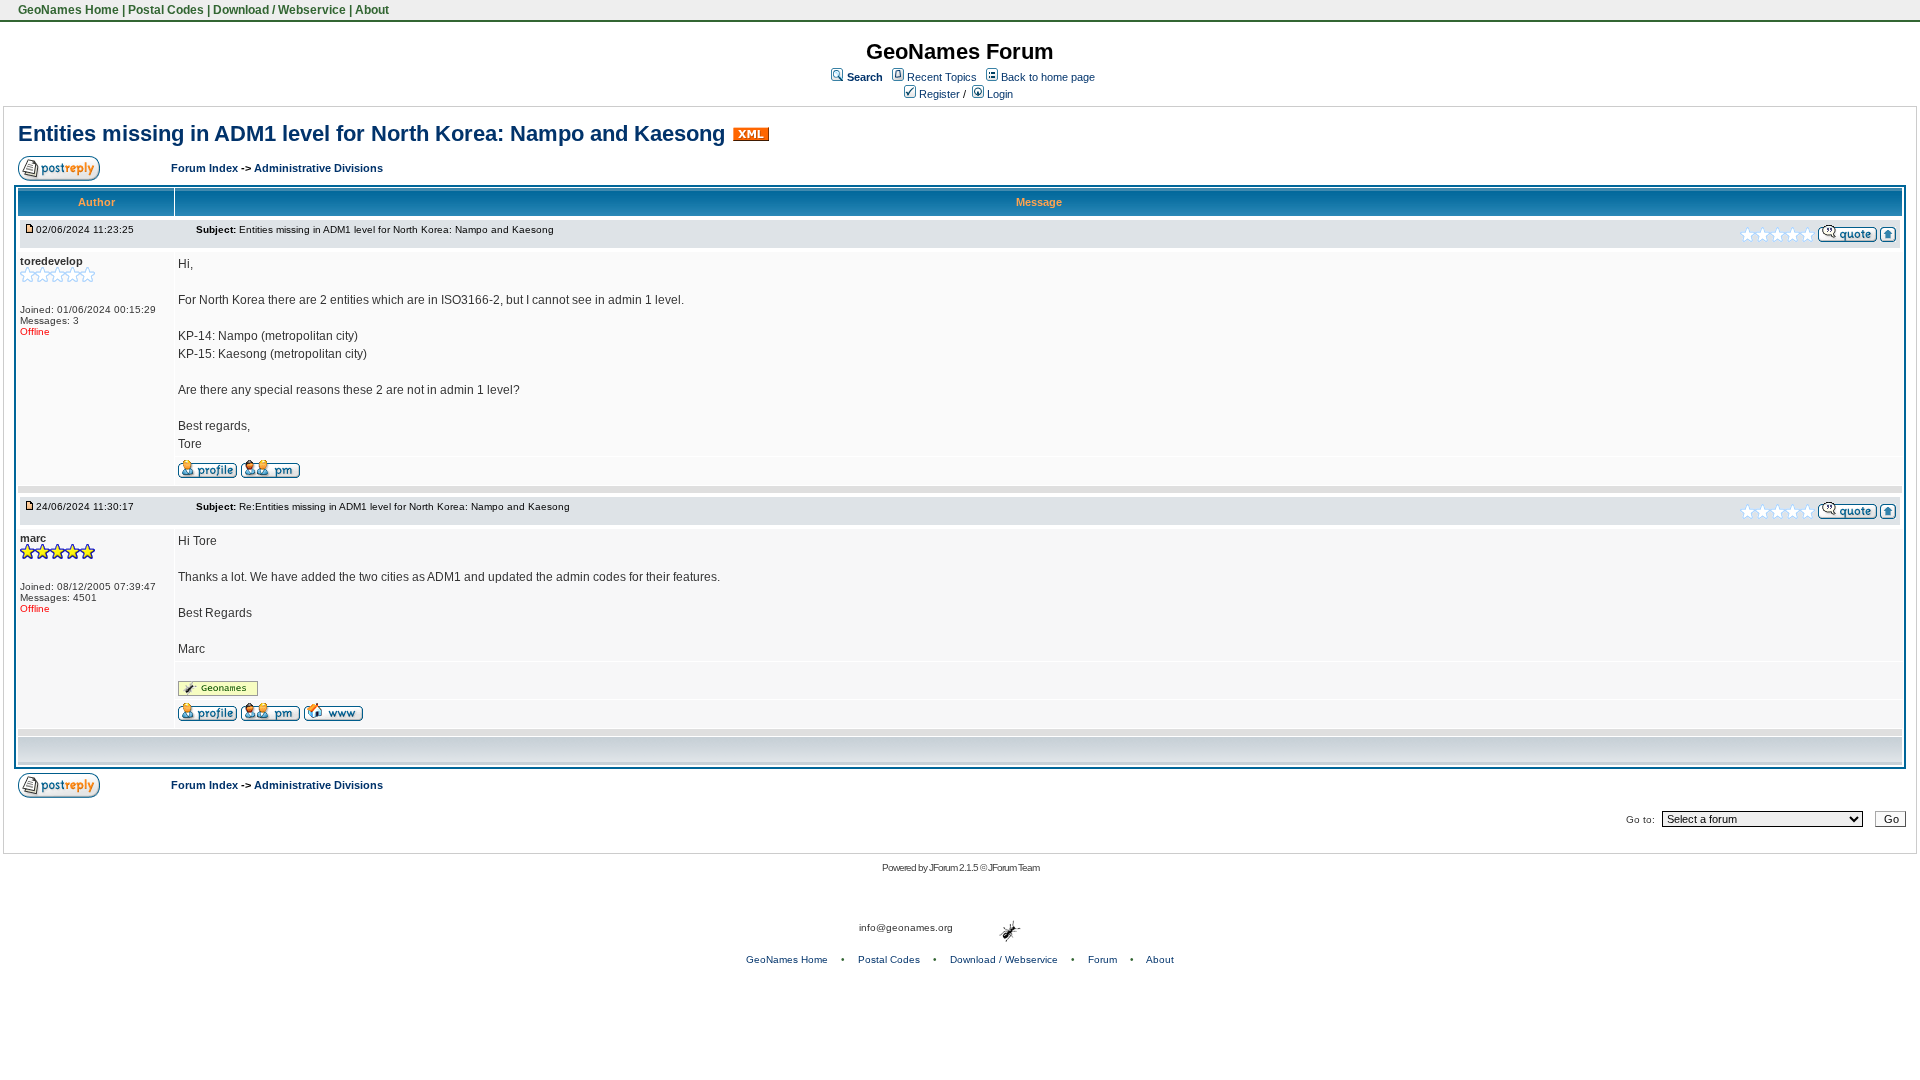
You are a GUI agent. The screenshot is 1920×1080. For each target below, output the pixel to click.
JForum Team (1013, 867)
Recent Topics (942, 77)
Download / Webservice (279, 10)
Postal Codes (166, 10)
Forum (1102, 959)
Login (998, 94)
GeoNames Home (67, 10)
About (372, 10)
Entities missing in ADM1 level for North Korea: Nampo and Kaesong (371, 133)
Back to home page (1048, 77)
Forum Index (206, 168)
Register (938, 94)
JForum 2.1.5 (954, 867)
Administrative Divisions (318, 168)
